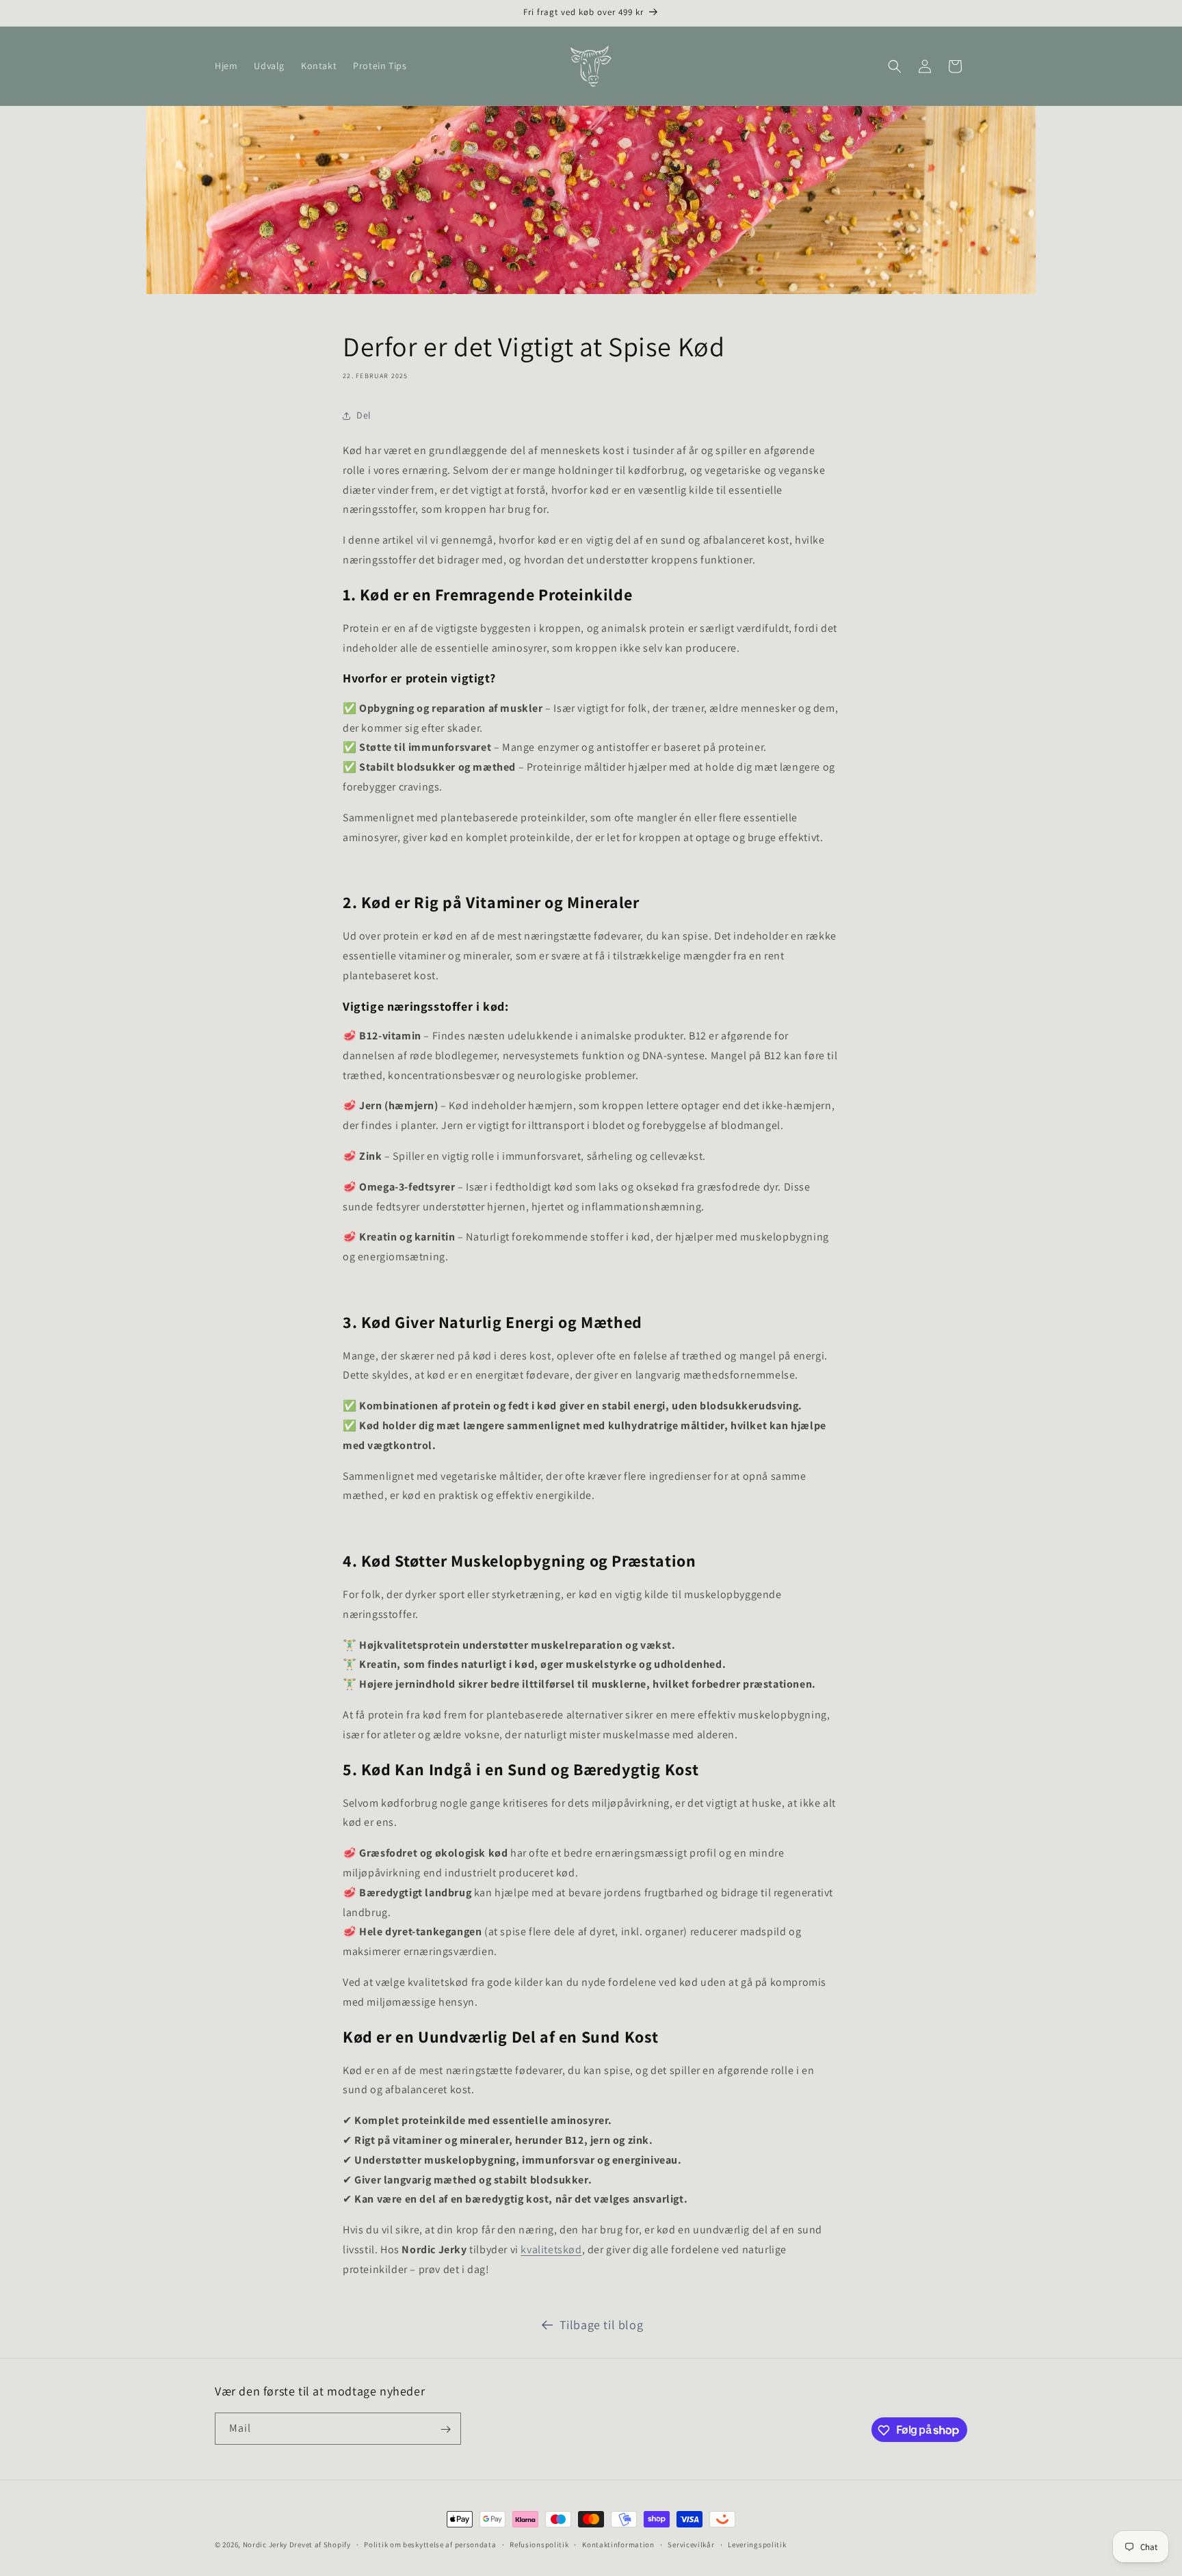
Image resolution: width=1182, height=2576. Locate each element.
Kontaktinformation (618, 2544)
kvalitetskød (551, 2249)
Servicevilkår (691, 2544)
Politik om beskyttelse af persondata (430, 2544)
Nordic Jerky (265, 2545)
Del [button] (364, 416)
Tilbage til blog (602, 2325)
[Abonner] (445, 2429)
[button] (895, 66)
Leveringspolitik (757, 2544)
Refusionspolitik (539, 2544)
